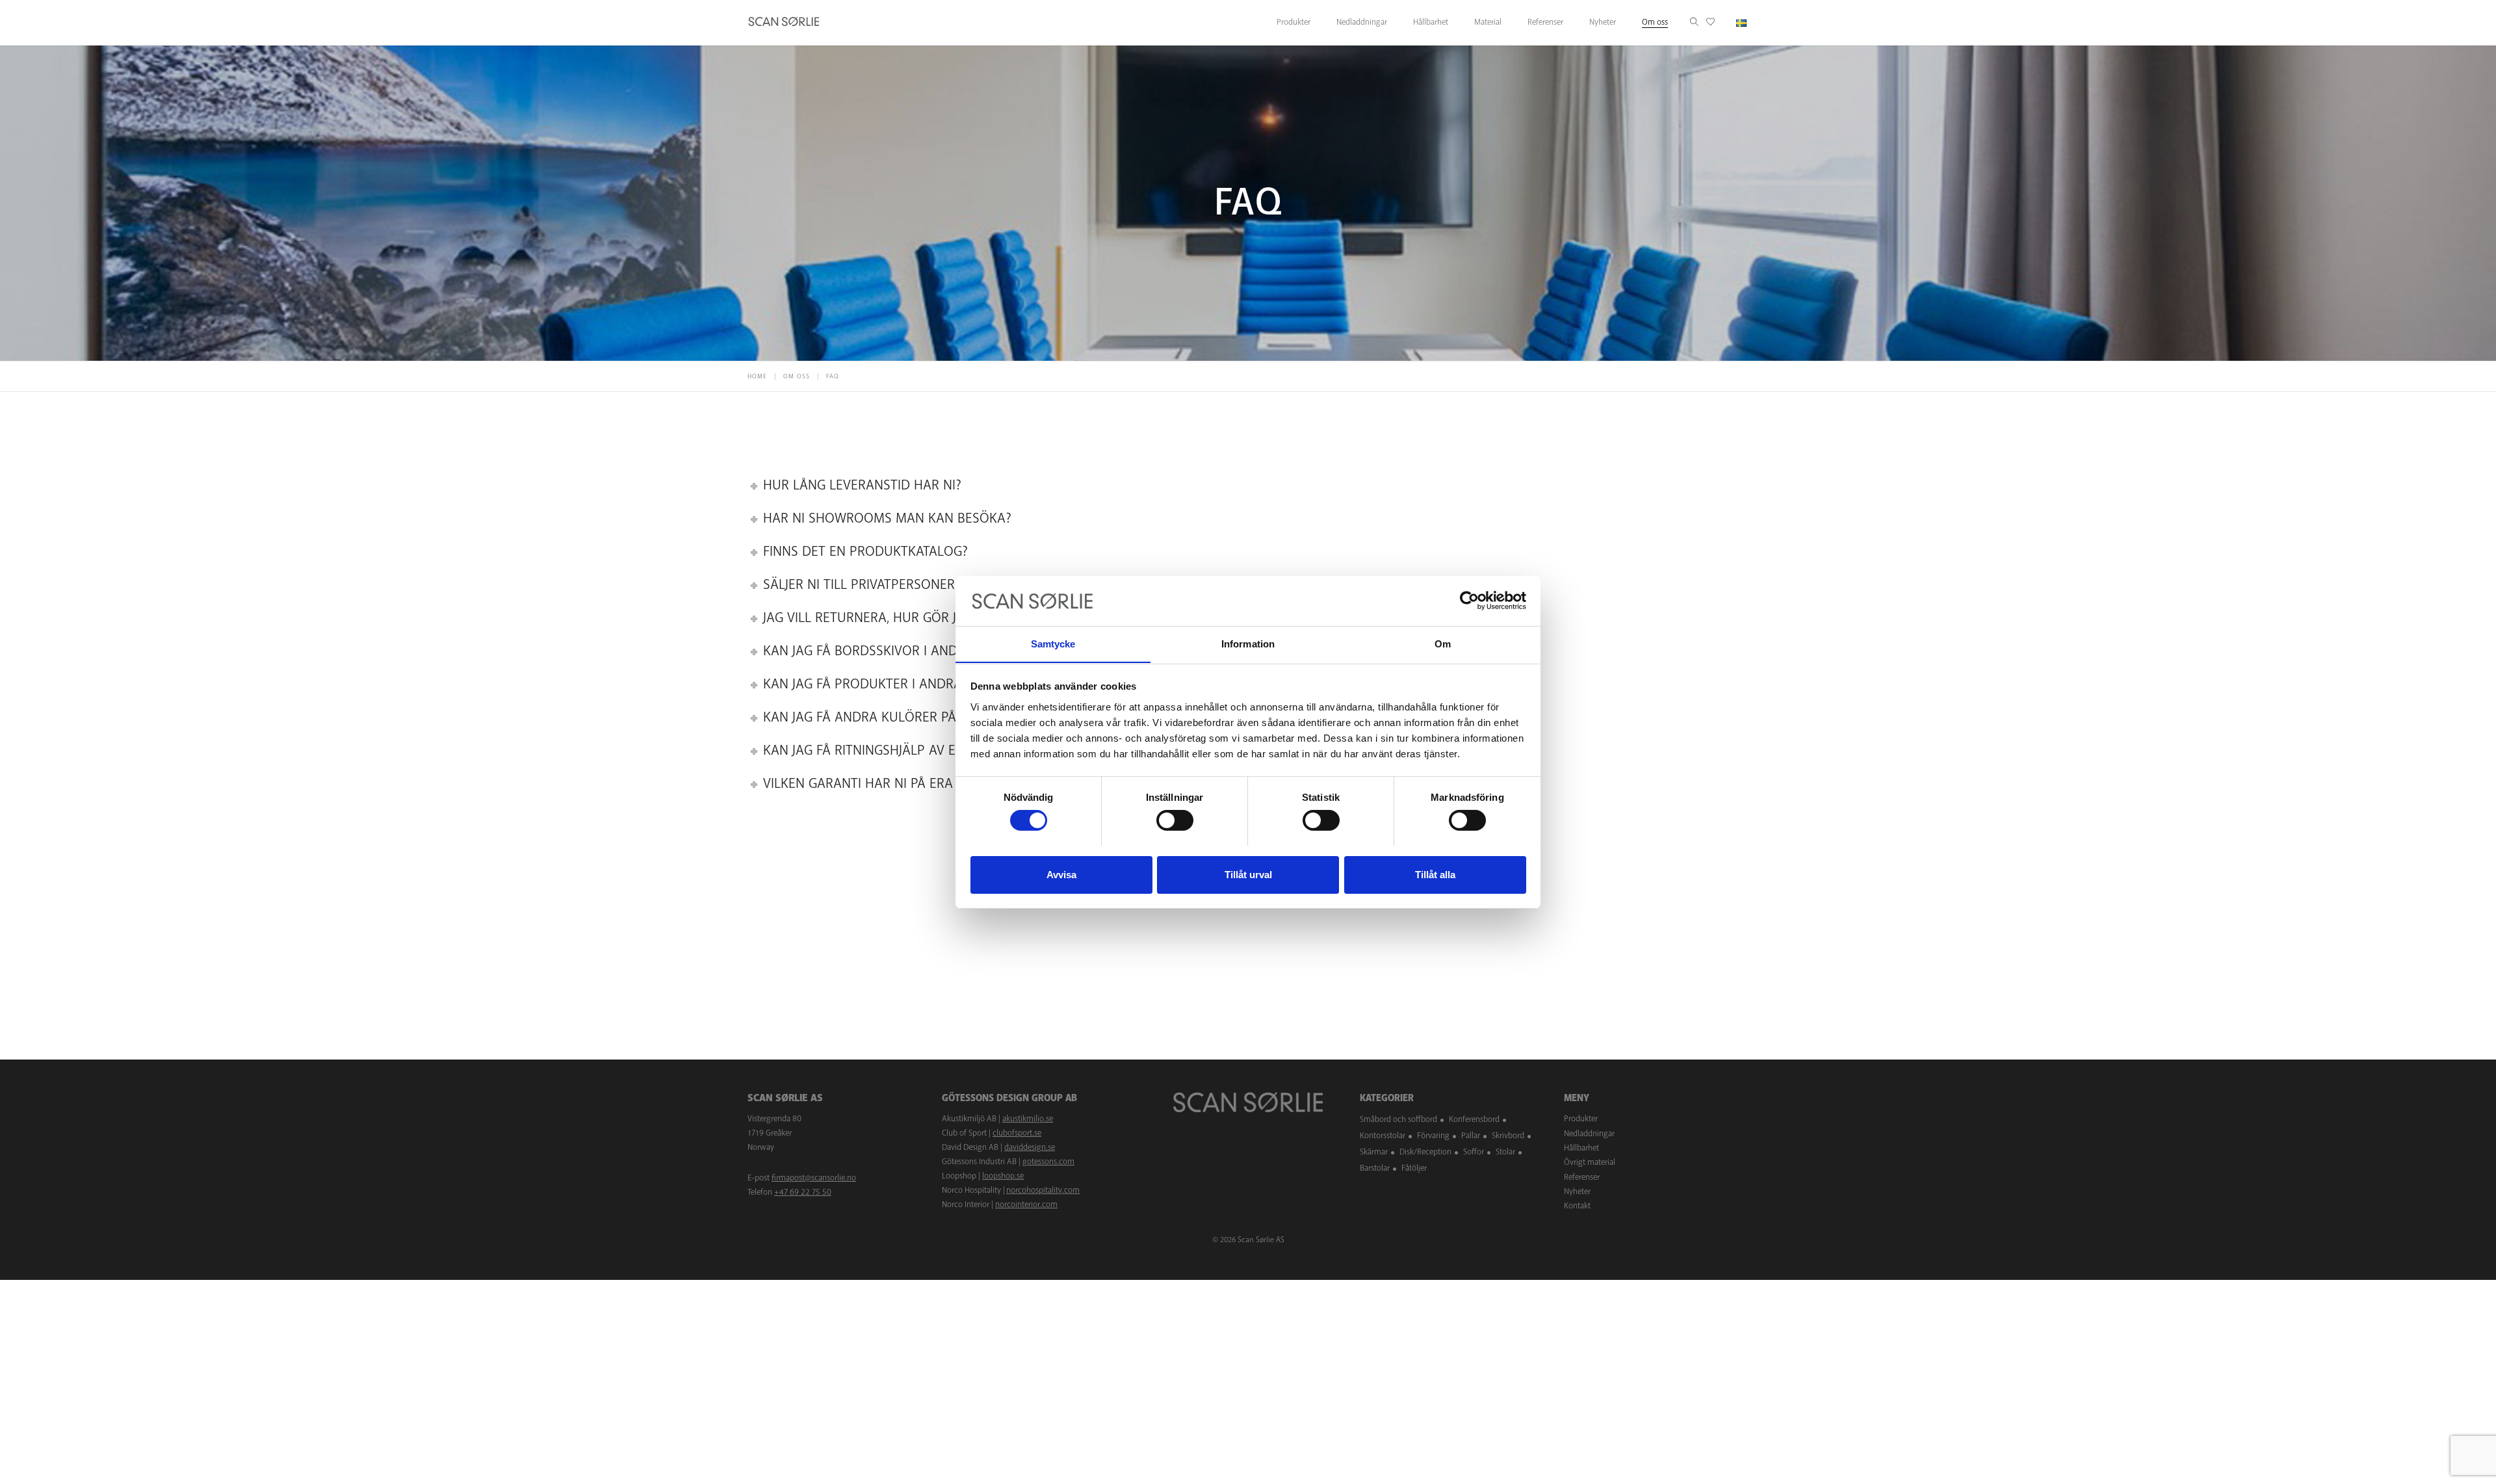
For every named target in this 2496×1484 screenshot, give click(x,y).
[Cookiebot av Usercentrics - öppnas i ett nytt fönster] (1469, 601)
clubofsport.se (1017, 1133)
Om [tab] (1443, 643)
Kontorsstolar (1383, 1136)
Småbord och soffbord (1398, 1119)
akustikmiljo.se (1028, 1119)
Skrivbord (1508, 1136)
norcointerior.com (1026, 1204)
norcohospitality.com (1043, 1190)
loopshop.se (1003, 1176)
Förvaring (1433, 1136)
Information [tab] (1248, 643)
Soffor (1474, 1152)
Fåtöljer (1414, 1168)
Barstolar (1375, 1168)
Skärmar (1374, 1152)
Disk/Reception (1425, 1152)
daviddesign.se (1030, 1147)
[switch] (1175, 820)
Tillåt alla (1435, 874)
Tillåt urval (1248, 874)
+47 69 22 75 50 (803, 1192)
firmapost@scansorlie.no (814, 1178)
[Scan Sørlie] (784, 23)
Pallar (1471, 1136)
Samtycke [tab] (1053, 643)
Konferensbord (1474, 1119)
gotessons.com (1048, 1162)
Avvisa (1061, 874)
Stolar (1505, 1152)
